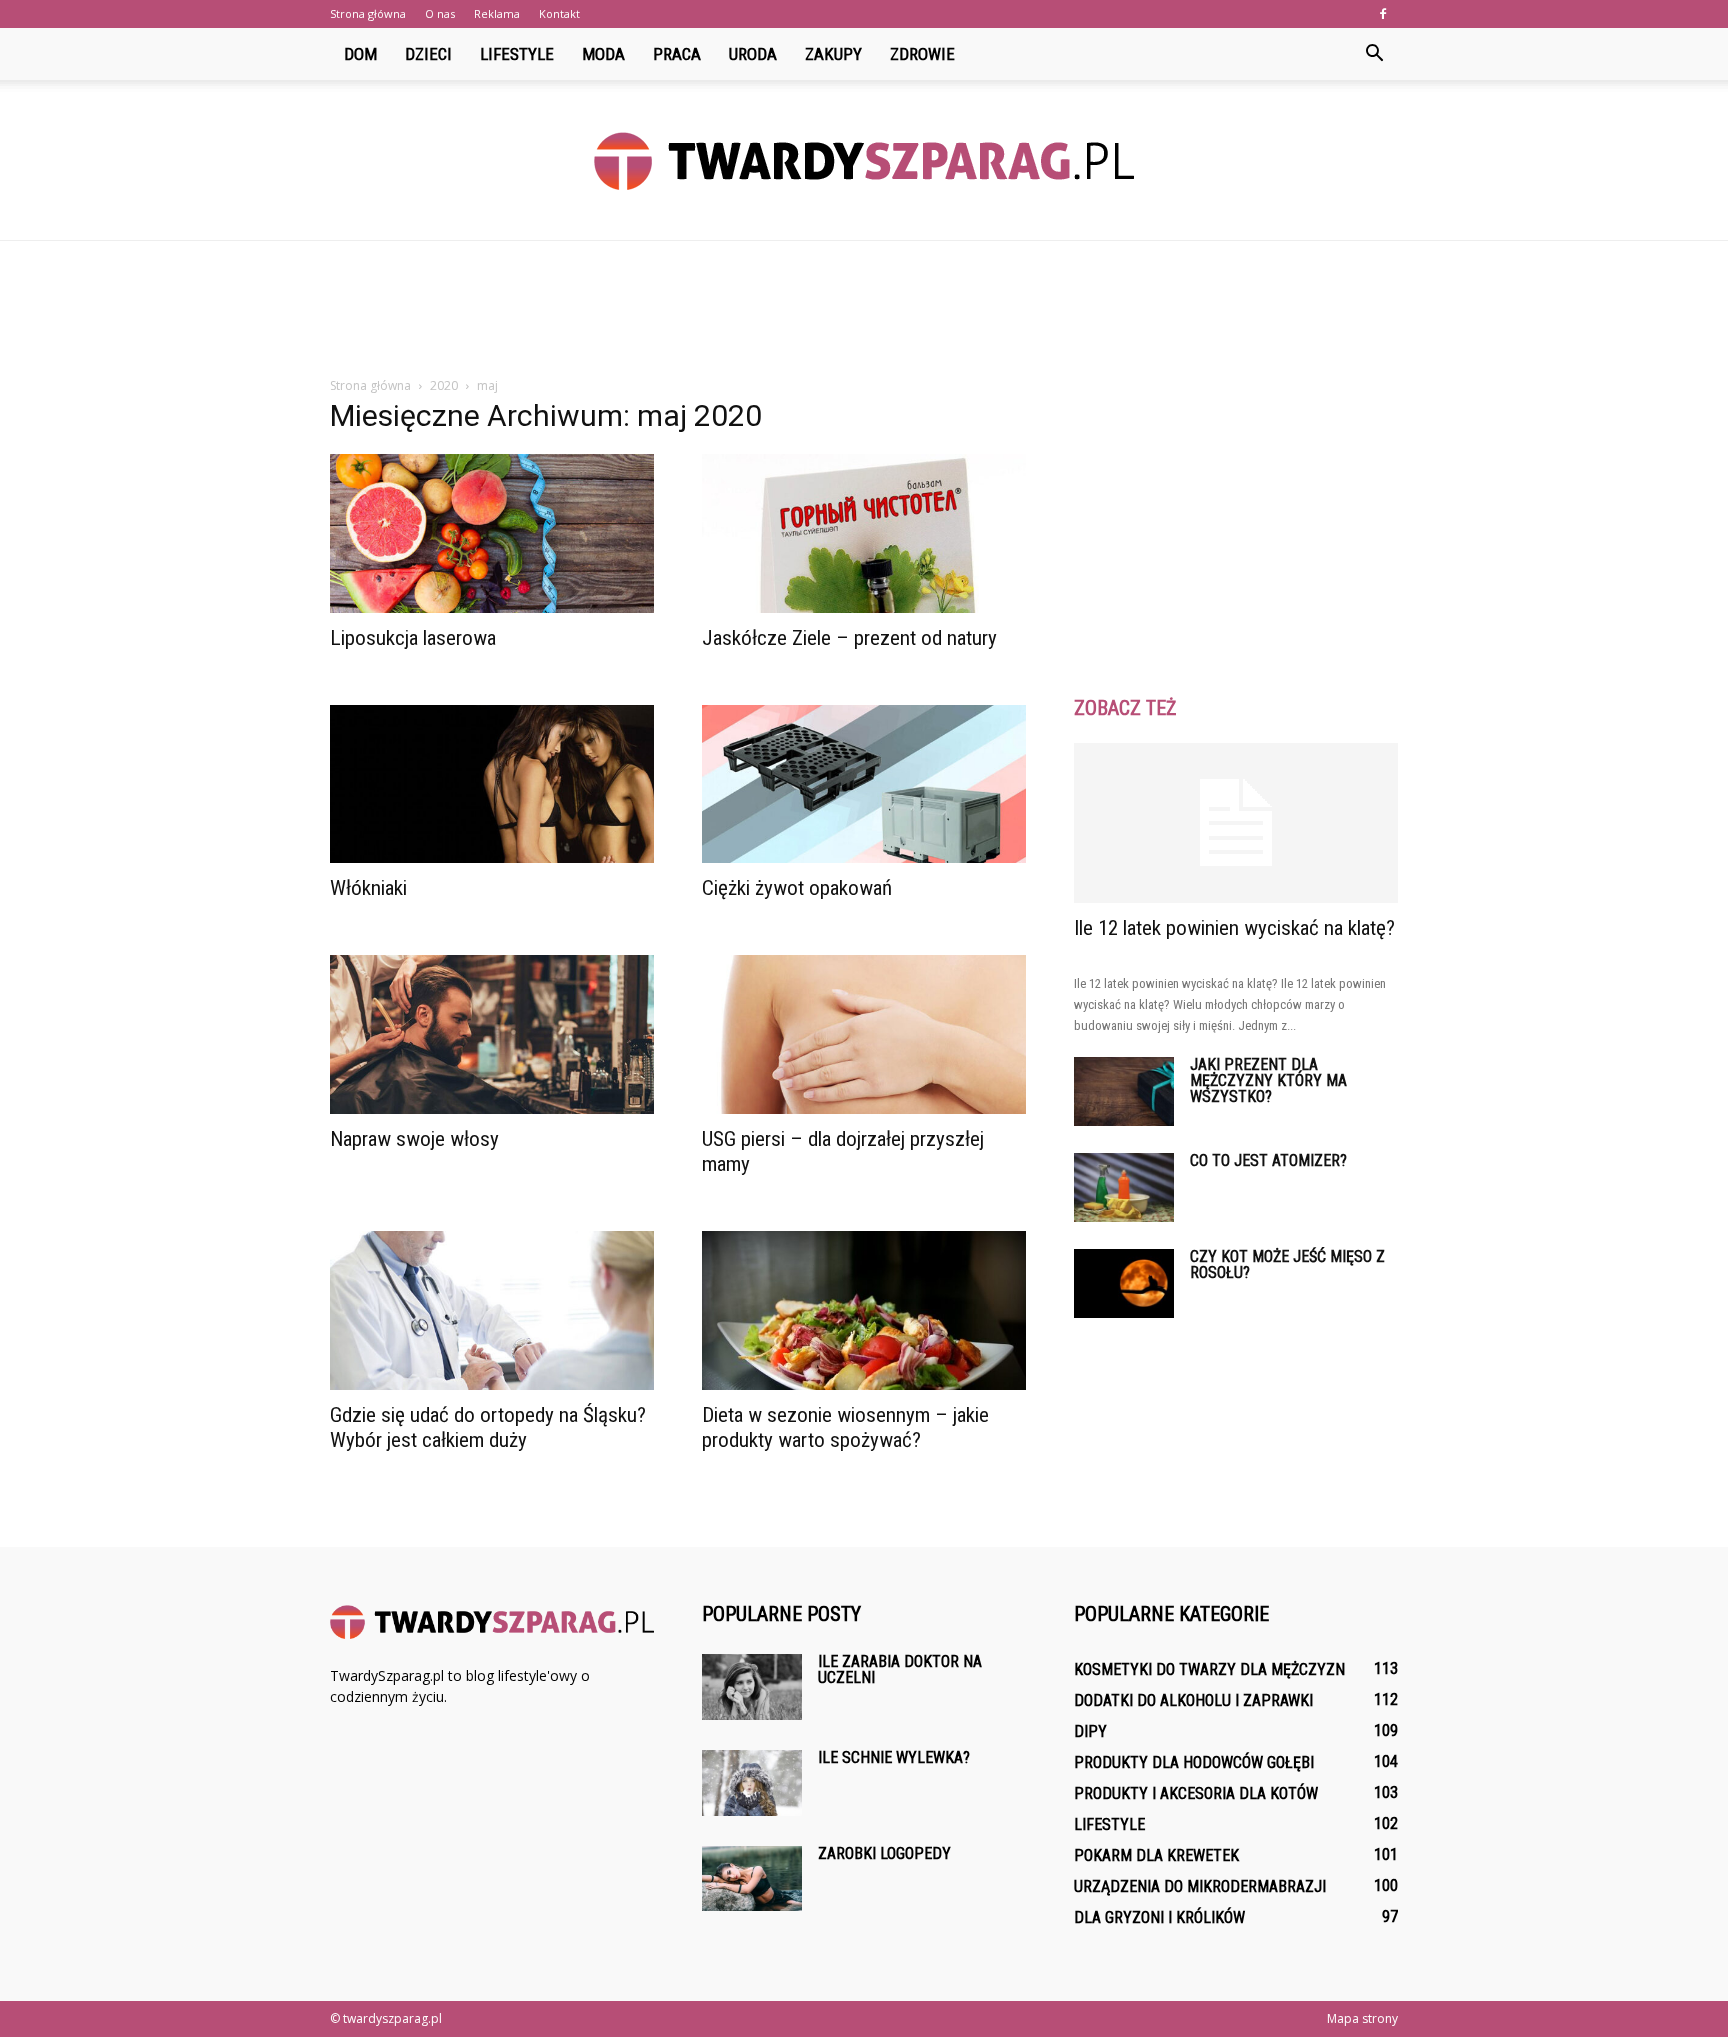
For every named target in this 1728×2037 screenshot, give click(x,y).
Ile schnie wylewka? (894, 1757)
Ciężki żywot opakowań (797, 888)
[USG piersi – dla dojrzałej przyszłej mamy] (864, 1034)
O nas (440, 13)
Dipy (1090, 1731)
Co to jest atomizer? (1268, 1160)
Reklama (497, 13)
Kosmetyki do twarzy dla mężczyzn (1209, 1669)
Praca (677, 54)
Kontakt (559, 13)
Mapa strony (1362, 2018)
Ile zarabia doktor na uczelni (900, 1669)
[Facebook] (1383, 14)
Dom (360, 54)
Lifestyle (517, 54)
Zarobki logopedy (884, 1853)
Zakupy (833, 54)
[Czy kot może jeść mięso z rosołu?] (1124, 1283)
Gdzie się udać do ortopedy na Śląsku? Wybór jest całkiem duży (488, 1427)
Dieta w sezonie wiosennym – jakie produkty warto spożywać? (845, 1427)
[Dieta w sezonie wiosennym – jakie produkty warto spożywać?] (864, 1310)
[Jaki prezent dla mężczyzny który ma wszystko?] (1124, 1091)
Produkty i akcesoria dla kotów (1196, 1793)
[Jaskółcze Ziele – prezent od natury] (864, 533)
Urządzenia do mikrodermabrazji (1200, 1886)
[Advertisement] (864, 310)
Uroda (753, 54)
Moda (603, 54)
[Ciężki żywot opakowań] (864, 784)
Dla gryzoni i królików (1159, 1917)
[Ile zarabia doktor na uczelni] (752, 1687)
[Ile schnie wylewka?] (752, 1783)
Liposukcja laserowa (413, 638)
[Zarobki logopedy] (752, 1878)
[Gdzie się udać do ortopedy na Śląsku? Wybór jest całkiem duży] (492, 1310)
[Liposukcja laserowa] (492, 533)
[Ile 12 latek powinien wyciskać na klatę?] (1236, 823)
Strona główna (368, 13)
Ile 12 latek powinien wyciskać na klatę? (1234, 928)
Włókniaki (368, 888)
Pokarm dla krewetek (1156, 1855)
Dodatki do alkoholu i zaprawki (1193, 1700)
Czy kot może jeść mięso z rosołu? (1287, 1264)
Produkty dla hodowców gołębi (1194, 1762)
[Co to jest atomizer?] (1124, 1187)
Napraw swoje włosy (414, 1139)
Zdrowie (922, 54)
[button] (1374, 54)
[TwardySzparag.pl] (864, 161)
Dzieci (428, 54)
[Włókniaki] (492, 784)
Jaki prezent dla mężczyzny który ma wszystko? (1268, 1080)
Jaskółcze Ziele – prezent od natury (849, 638)
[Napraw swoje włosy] (492, 1034)
